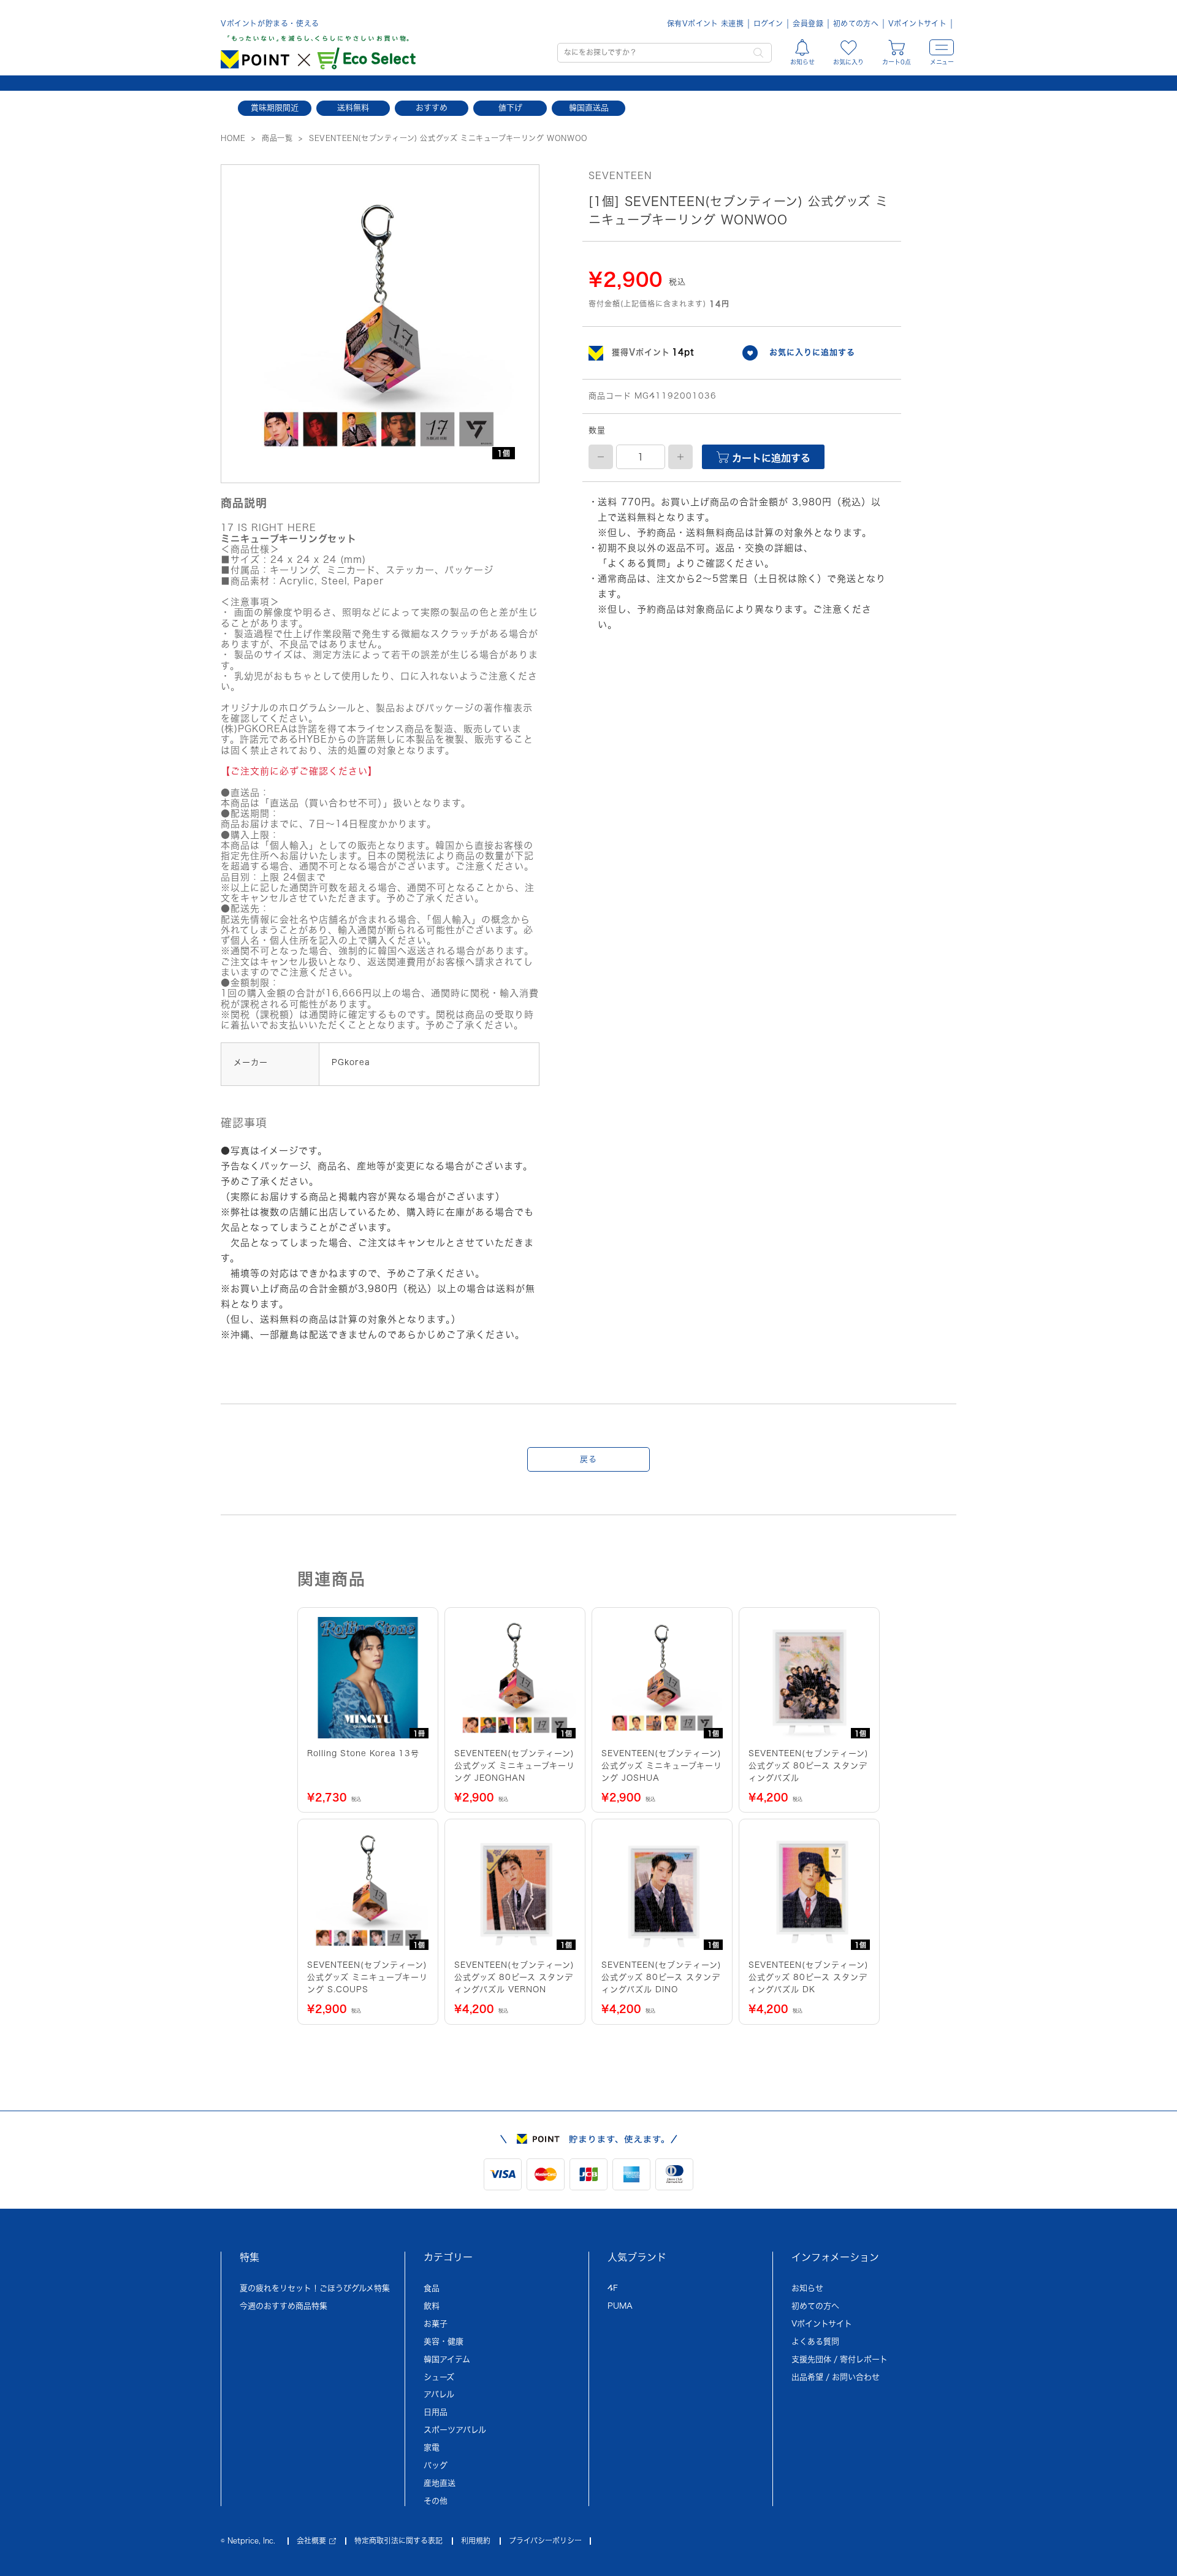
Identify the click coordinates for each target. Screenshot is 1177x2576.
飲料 (432, 2306)
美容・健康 (444, 2341)
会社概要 (311, 2540)
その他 (436, 2501)
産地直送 (440, 2483)
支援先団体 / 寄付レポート (840, 2359)
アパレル (439, 2394)
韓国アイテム (447, 2359)
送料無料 (353, 108)
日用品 (436, 2412)
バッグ (436, 2465)
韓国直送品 (589, 108)
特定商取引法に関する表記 (398, 2540)
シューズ (439, 2377)
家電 (432, 2448)
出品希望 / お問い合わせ (836, 2377)
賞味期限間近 (275, 108)
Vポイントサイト (917, 23)
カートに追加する (770, 458)
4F (613, 2288)
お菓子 (436, 2324)
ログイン (768, 23)
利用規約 (476, 2540)
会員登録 (808, 23)
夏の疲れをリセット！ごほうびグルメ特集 (315, 2288)
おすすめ (432, 108)
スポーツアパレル (455, 2430)
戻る (588, 1459)
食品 (432, 2288)
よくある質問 (815, 2341)
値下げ (510, 108)
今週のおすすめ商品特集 (284, 2306)
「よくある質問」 (637, 563)
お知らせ (807, 2288)
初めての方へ (856, 23)
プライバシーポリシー (545, 2540)
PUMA (620, 2306)
